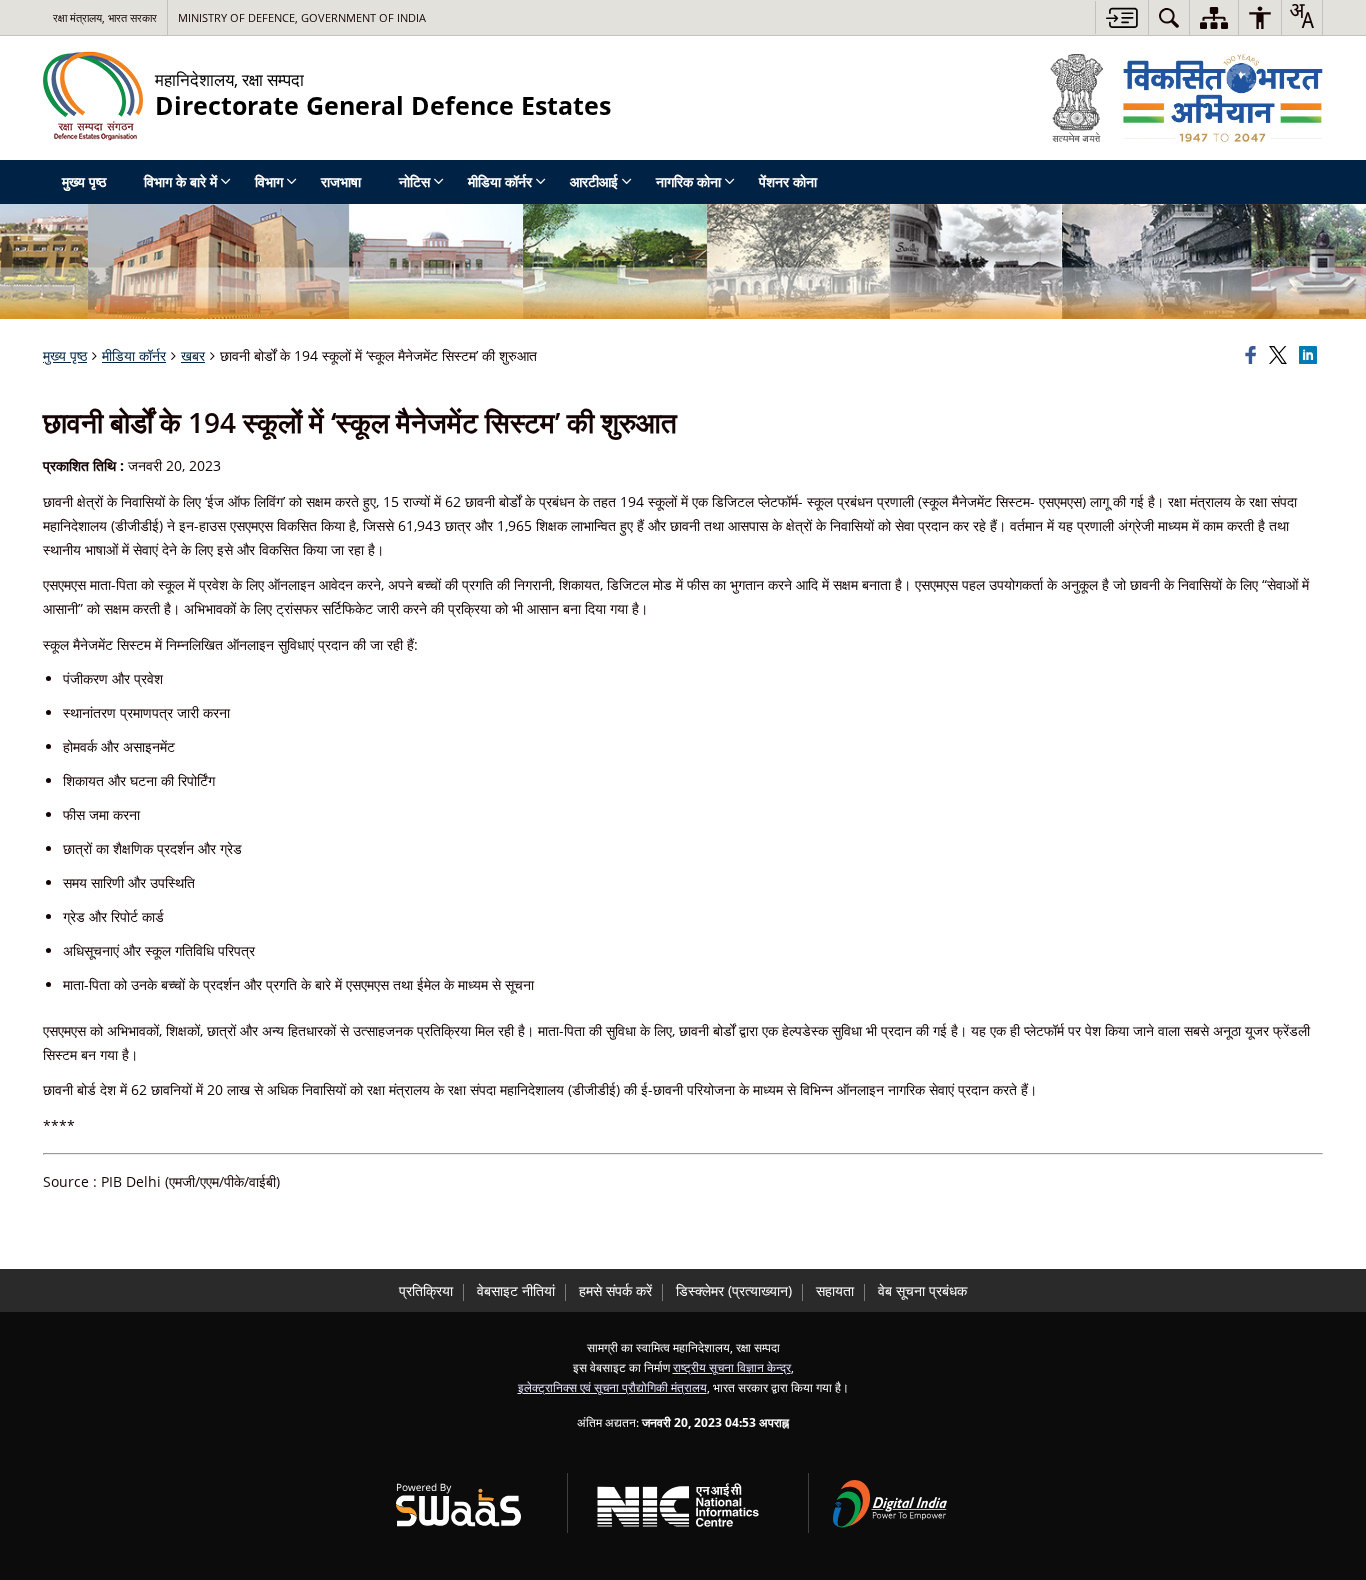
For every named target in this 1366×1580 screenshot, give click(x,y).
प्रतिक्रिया (426, 1290)
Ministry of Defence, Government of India (302, 17)
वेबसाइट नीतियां (516, 1290)
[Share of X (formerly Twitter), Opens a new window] (1281, 356)
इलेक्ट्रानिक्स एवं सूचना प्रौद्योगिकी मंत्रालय (612, 1387)
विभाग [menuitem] (269, 181)
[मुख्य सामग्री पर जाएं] (1121, 17)
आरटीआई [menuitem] (594, 181)
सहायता (835, 1290)
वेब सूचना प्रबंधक (922, 1290)
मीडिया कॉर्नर (134, 355)
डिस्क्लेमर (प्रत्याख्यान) (734, 1290)
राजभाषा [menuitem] (341, 181)
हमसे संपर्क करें (615, 1290)
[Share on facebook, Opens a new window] (1254, 356)
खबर (193, 355)
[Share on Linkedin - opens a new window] (1311, 356)
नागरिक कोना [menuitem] (688, 181)
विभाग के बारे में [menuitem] (180, 181)
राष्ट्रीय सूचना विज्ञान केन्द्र (732, 1367)
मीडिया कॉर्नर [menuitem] (500, 181)
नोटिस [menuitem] (414, 181)
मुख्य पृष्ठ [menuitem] (84, 181)
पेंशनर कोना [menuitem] (788, 181)
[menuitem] (1169, 17)
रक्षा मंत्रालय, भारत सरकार (105, 17)
